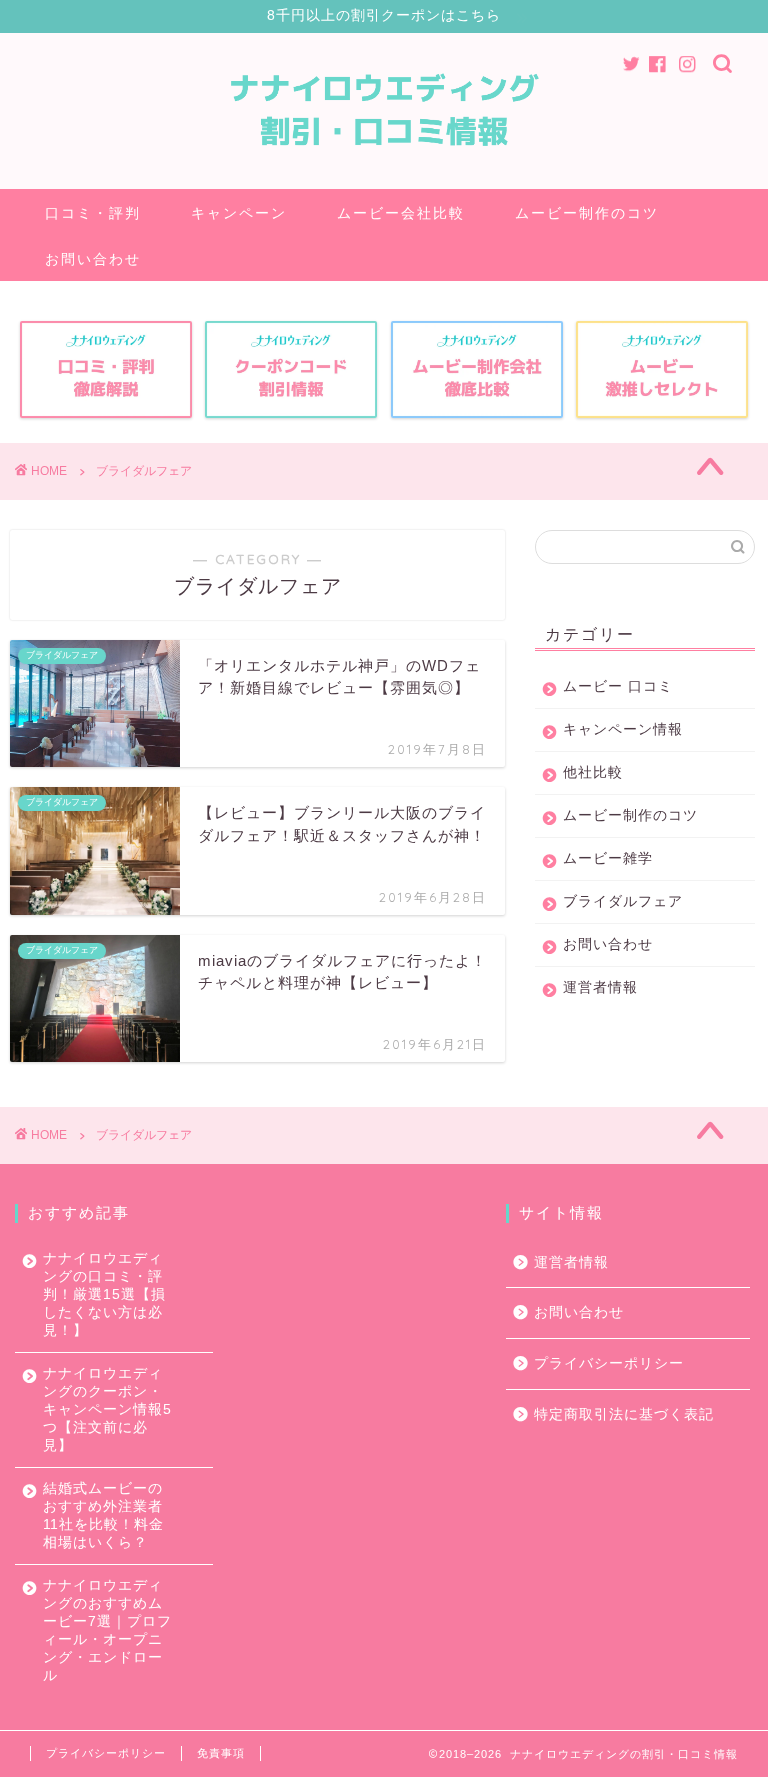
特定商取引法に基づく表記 (624, 1414)
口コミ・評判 (93, 213)
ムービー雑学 (608, 858)
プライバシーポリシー (609, 1363)
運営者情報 (600, 987)
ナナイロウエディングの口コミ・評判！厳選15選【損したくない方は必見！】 (104, 1294)
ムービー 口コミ (618, 686)
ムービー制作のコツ (587, 213)
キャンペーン (239, 213)
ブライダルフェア (623, 901)
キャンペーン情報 (623, 729)
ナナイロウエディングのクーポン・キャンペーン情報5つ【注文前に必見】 (107, 1409)
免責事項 (221, 1753)
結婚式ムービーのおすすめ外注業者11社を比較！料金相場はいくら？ (103, 1515)
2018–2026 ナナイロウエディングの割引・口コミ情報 (588, 1754)
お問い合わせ (93, 259)
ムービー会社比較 (401, 213)
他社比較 (593, 772)
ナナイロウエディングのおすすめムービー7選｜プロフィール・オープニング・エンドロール (107, 1630)
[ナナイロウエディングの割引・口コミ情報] (384, 174)
